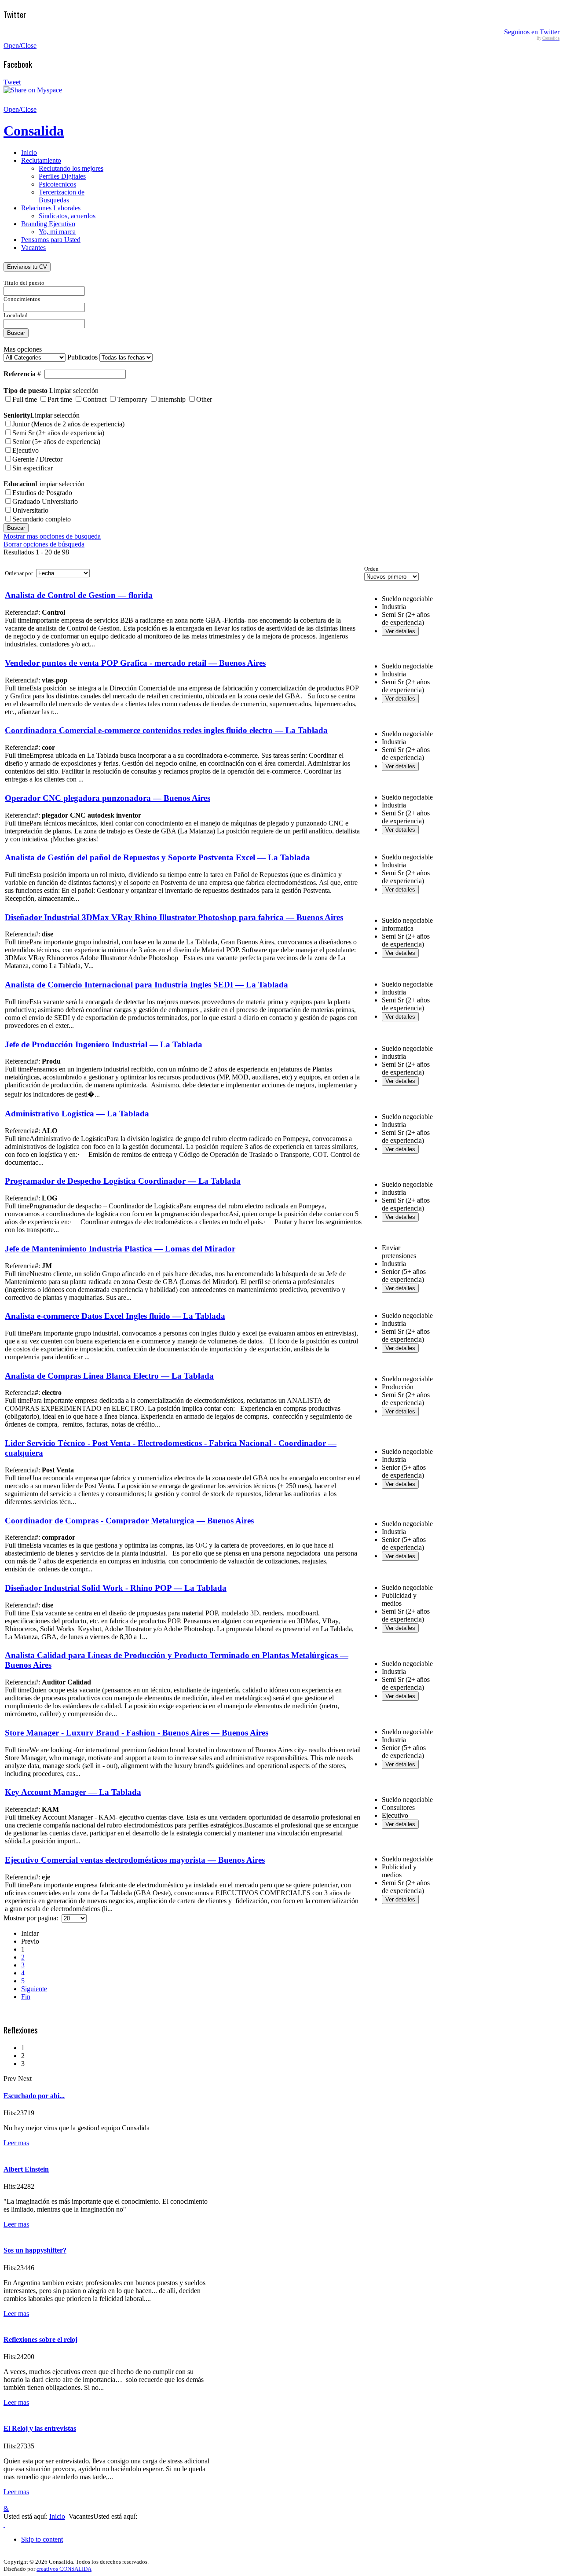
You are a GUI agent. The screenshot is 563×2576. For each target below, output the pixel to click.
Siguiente (34, 1989)
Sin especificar (33, 468)
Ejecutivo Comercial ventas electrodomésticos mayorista (135, 1860)
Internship (172, 399)
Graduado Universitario (45, 501)
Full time (25, 399)
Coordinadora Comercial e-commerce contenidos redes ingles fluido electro (166, 730)
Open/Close (20, 46)
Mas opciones (23, 349)
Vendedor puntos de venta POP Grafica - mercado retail (135, 663)
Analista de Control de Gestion (79, 595)
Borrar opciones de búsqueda (44, 544)
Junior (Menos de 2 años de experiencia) (68, 424)
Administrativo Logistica (77, 1114)
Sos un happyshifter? (35, 2250)
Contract (95, 399)
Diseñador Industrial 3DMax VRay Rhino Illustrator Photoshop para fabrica (174, 917)
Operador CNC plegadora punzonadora (108, 798)
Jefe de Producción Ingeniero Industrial (104, 1044)
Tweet (12, 82)
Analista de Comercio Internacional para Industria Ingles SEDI (146, 985)
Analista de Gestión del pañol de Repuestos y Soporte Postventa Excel (157, 857)
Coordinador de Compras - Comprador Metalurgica (129, 1521)
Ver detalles (400, 631)
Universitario (30, 510)
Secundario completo (42, 519)
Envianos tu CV (27, 267)
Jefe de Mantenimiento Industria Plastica (120, 1249)
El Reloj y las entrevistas (40, 2428)
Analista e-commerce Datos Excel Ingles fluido (115, 1316)
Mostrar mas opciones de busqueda (52, 536)
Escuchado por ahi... (34, 2096)
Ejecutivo (26, 450)
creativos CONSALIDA (64, 2569)
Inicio (57, 2516)
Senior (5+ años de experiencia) (56, 442)
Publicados (83, 357)
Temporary (132, 399)
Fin (26, 1997)
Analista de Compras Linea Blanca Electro (109, 1376)
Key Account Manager (73, 1792)
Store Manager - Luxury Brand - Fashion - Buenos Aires (137, 1733)
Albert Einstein (26, 2169)
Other (204, 399)
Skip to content (42, 2539)
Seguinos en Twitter (532, 32)
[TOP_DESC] (4, 2524)
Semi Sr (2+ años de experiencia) (58, 433)
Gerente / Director (37, 459)
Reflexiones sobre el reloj (40, 2339)
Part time (60, 399)
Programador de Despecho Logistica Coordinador (123, 1181)
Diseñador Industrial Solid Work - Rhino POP (116, 1588)
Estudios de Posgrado (42, 493)
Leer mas (16, 2143)
